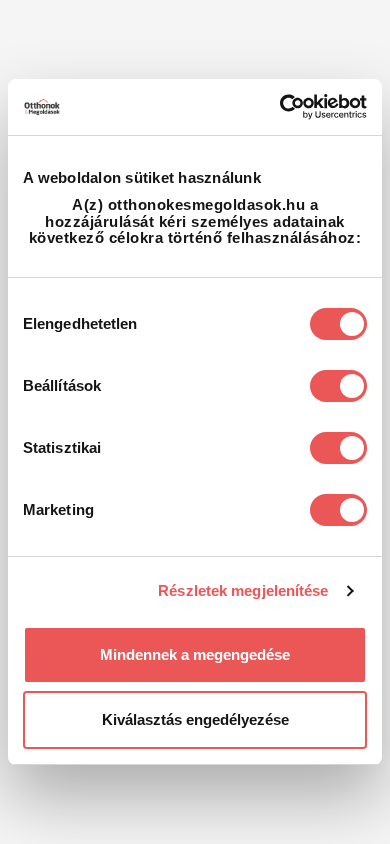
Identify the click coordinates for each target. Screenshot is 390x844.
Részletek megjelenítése (243, 590)
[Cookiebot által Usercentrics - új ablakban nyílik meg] (280, 107)
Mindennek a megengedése (195, 654)
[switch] (338, 386)
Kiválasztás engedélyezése (195, 719)
